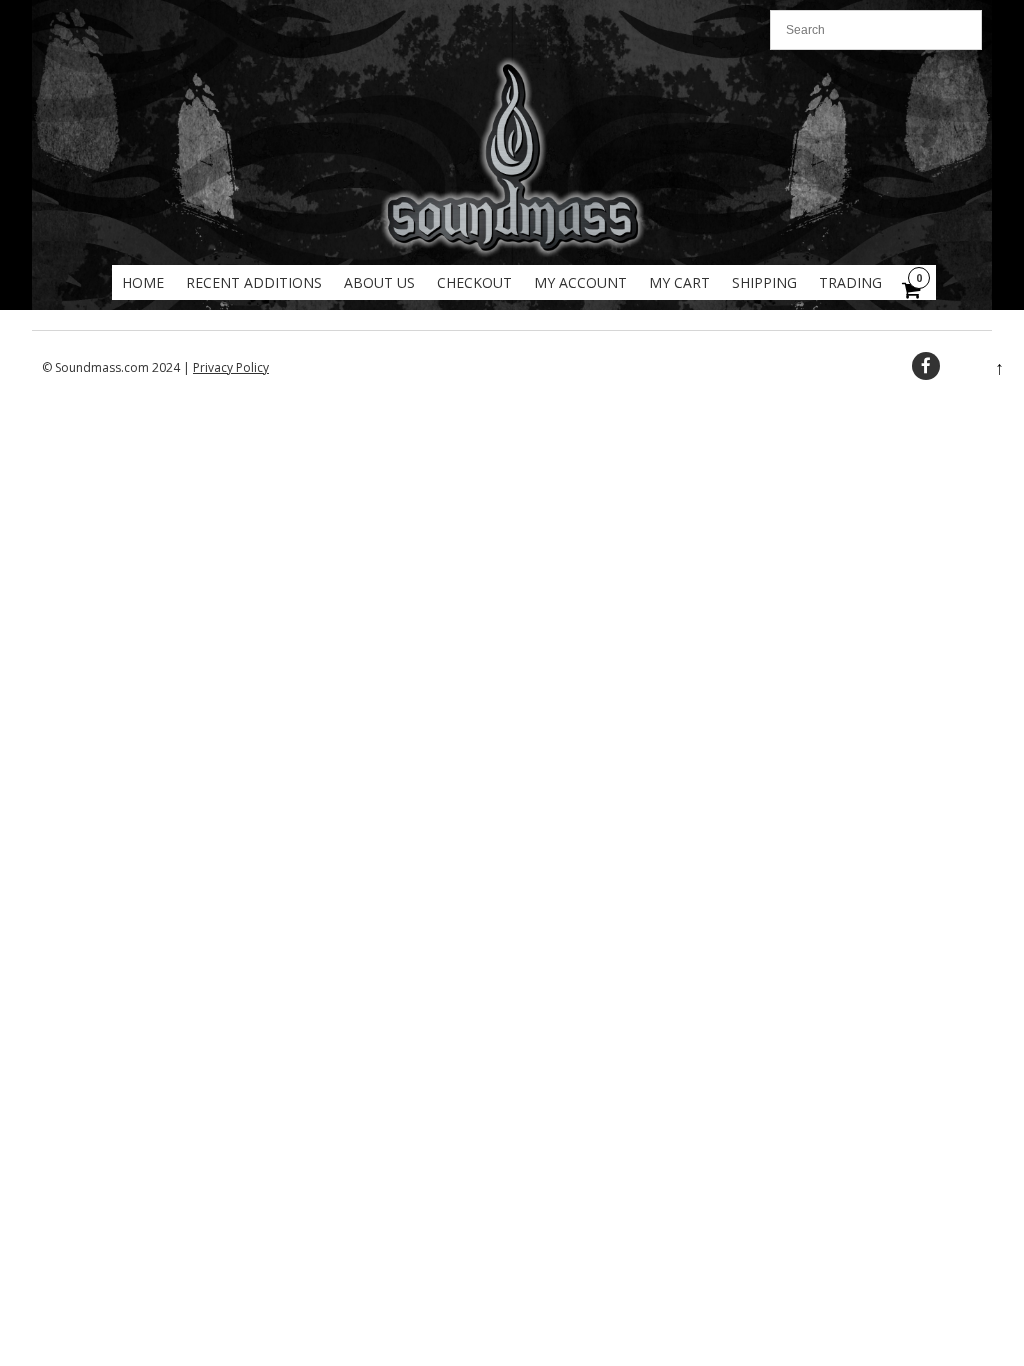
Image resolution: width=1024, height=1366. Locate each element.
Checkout (474, 282)
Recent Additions (254, 282)
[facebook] (926, 366)
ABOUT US (379, 282)
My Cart (679, 282)
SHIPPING (764, 282)
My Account (580, 282)
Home (143, 282)
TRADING (850, 282)
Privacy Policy (231, 367)
